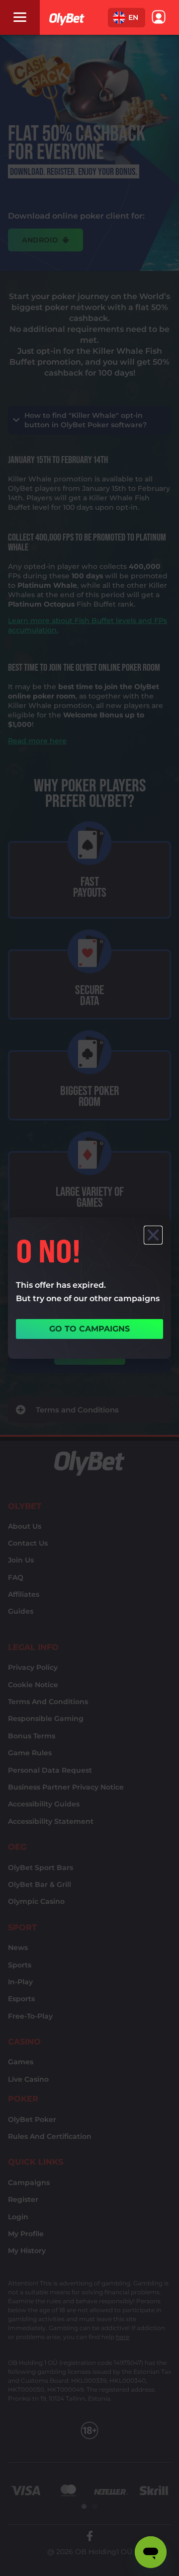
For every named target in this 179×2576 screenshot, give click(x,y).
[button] (127, 18)
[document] (89, 1288)
